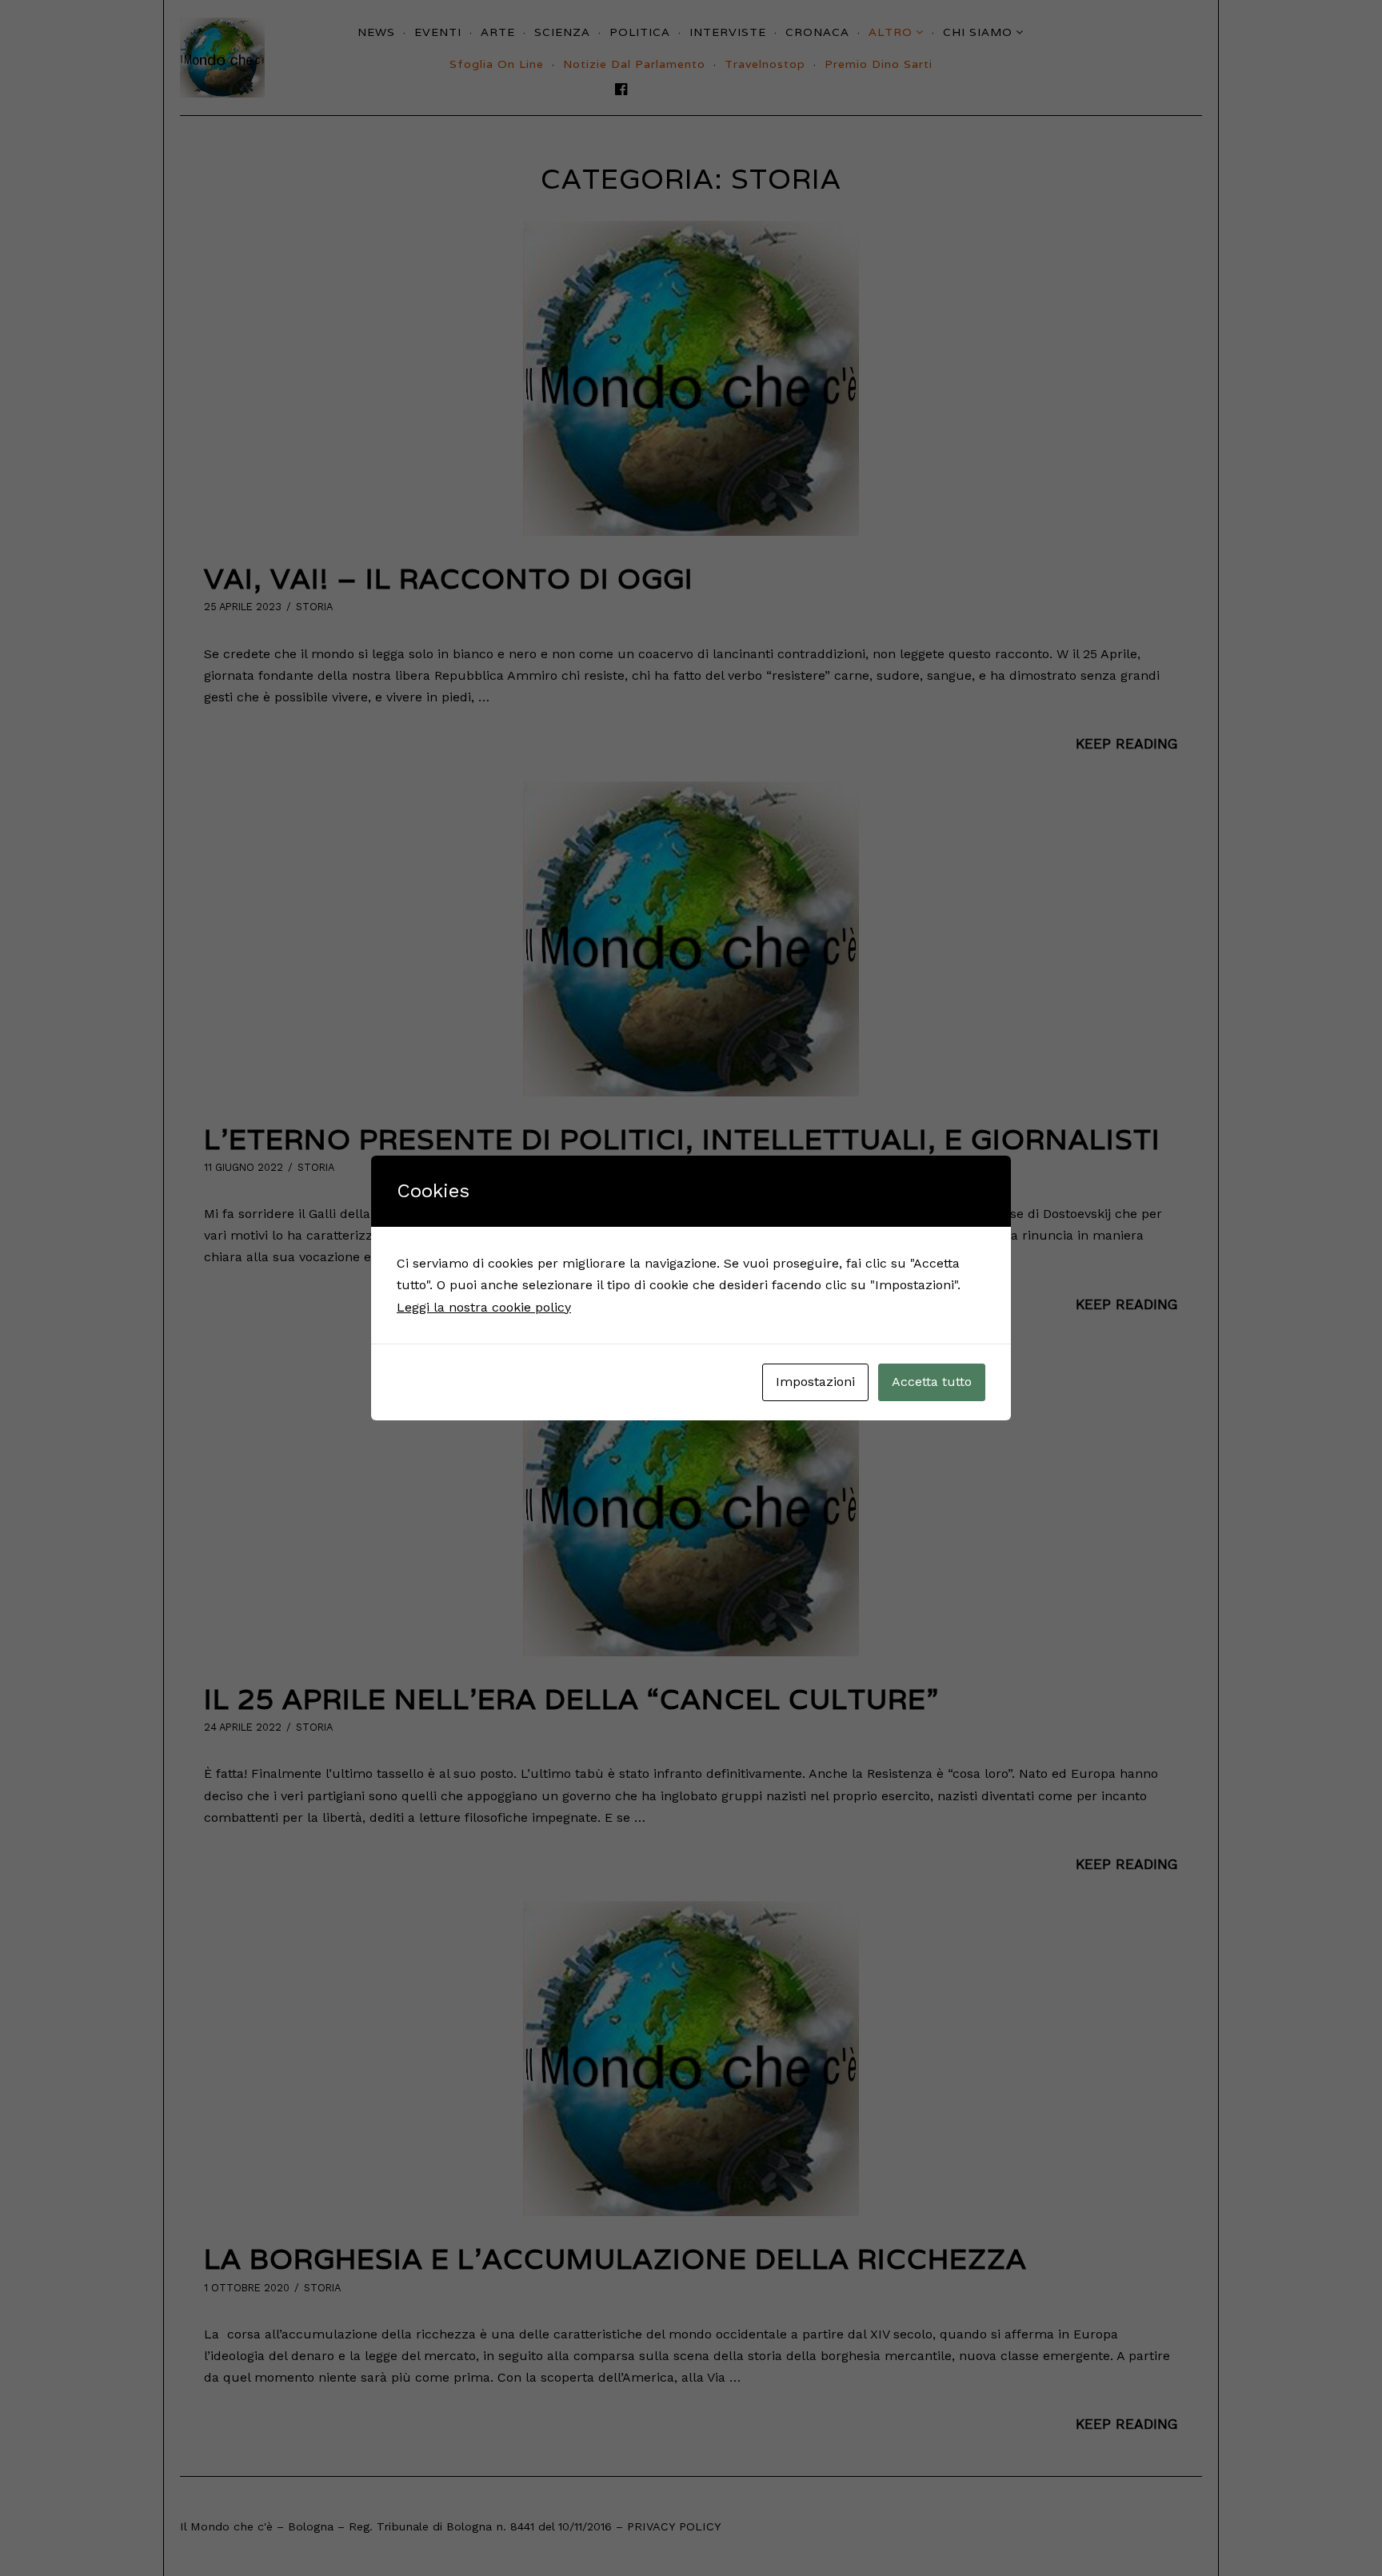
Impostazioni (815, 1382)
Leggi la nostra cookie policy (484, 1307)
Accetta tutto (932, 1382)
